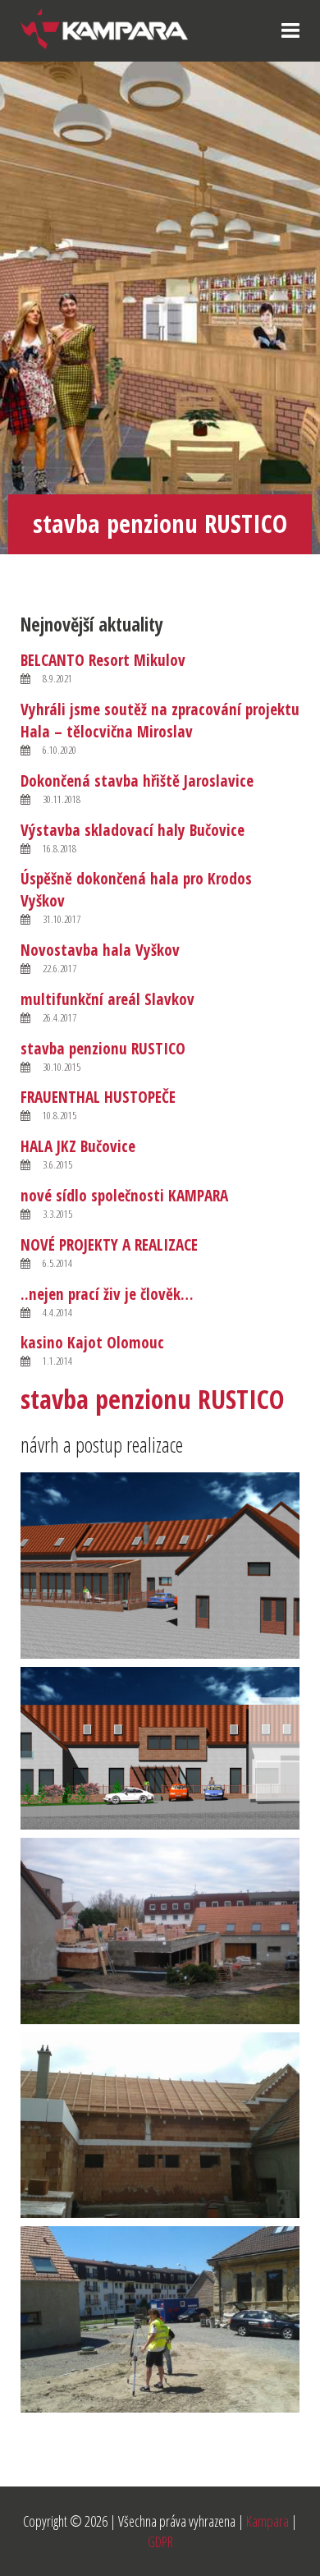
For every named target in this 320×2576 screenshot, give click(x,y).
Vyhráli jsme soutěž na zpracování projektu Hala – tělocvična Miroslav (160, 720)
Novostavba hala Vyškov (100, 950)
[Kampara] (104, 27)
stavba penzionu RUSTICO (103, 1048)
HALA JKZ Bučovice (78, 1146)
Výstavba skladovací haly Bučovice (133, 830)
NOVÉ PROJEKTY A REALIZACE (109, 1244)
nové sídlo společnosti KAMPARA (124, 1195)
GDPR (160, 2542)
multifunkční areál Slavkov (107, 999)
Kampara (267, 2521)
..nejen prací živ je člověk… (107, 1294)
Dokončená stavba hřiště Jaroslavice (137, 781)
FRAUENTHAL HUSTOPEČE (98, 1097)
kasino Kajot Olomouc (92, 1342)
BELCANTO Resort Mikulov (103, 660)
